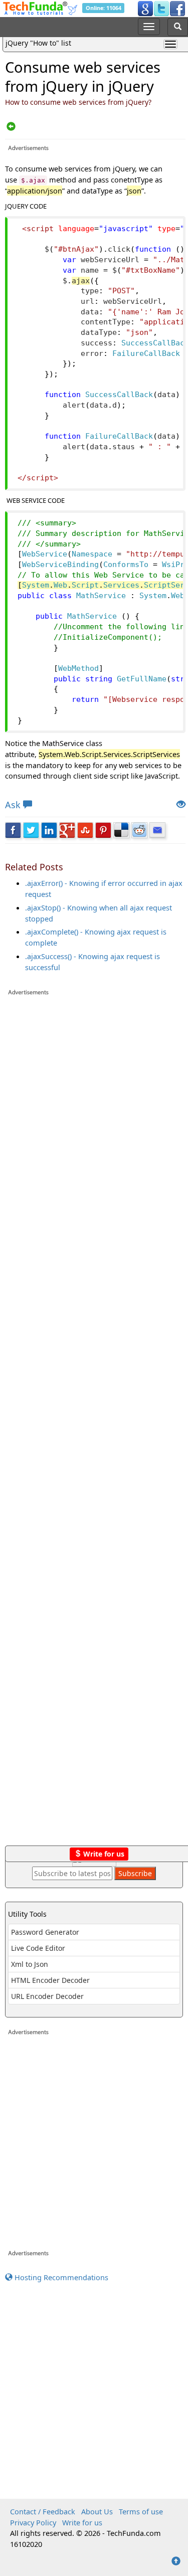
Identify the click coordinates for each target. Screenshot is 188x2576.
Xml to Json (30, 1964)
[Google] (145, 8)
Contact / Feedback (43, 2511)
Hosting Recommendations (60, 2277)
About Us (97, 2511)
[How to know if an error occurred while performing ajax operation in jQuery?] (11, 127)
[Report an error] (181, 805)
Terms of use (141, 2511)
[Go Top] (176, 2561)
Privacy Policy (33, 2522)
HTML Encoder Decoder (50, 1980)
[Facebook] (177, 8)
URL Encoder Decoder (47, 1996)
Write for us (103, 1854)
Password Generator (45, 1932)
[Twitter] (161, 8)
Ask (13, 805)
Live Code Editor (38, 1948)
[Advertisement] (95, 1425)
